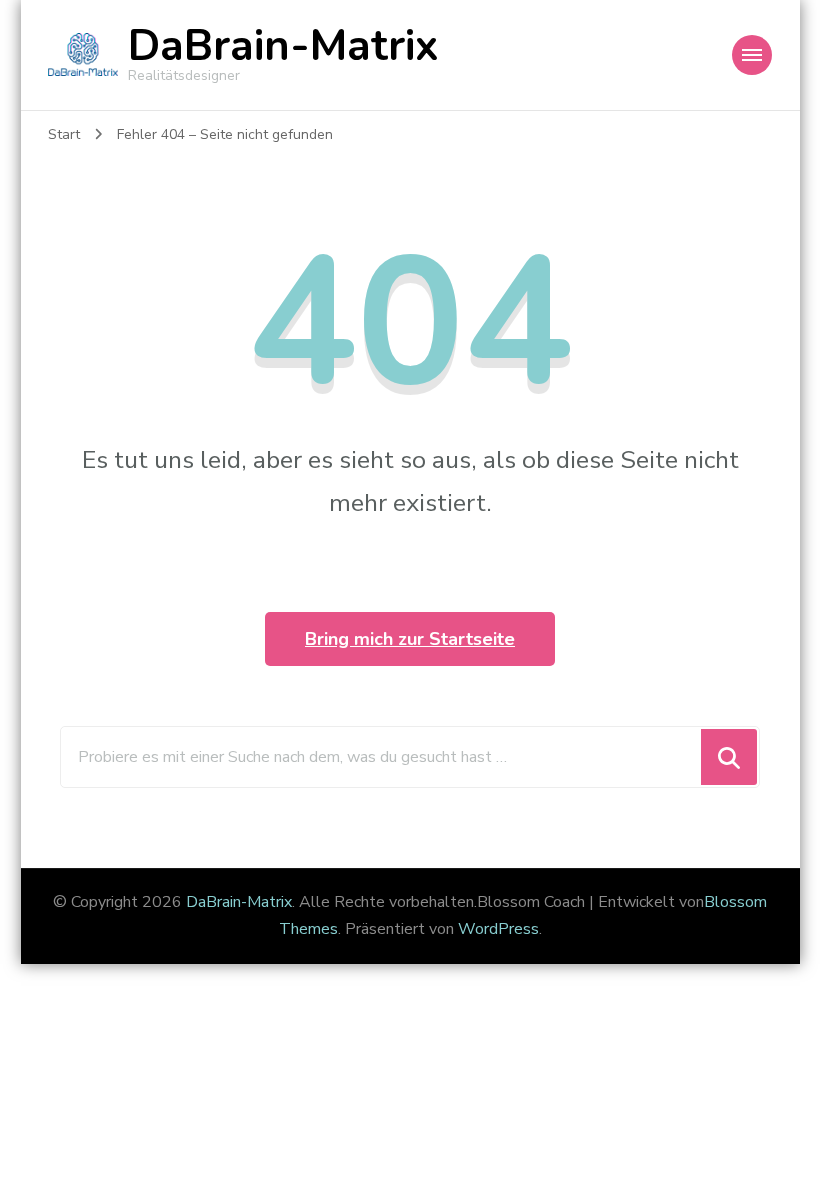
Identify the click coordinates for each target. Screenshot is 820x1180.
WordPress (498, 929)
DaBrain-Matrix (283, 46)
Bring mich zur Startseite (410, 639)
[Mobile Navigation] (752, 55)
